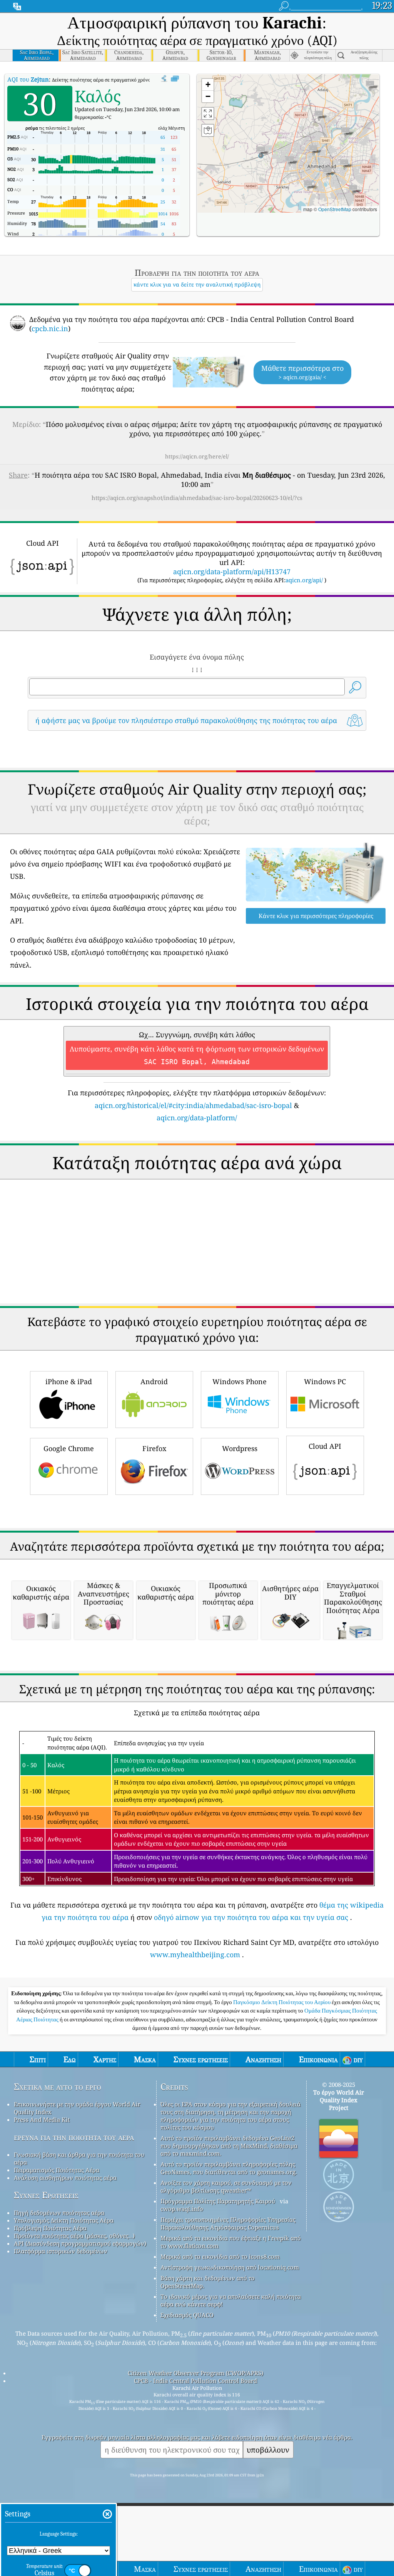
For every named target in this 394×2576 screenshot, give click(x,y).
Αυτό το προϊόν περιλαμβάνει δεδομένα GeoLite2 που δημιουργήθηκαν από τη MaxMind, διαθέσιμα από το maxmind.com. (229, 2146)
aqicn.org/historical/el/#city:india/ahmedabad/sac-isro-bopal (193, 1105)
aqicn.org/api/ (304, 580)
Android (154, 1381)
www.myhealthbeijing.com (195, 1954)
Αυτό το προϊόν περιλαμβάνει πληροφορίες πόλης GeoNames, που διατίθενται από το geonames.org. (229, 2168)
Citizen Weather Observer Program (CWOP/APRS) (195, 2373)
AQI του (28, 79)
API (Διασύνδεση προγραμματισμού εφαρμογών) (80, 2243)
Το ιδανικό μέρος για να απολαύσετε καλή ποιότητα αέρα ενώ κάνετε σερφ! (231, 2300)
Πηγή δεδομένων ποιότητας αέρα (59, 2213)
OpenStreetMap (335, 209)
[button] (261, 152)
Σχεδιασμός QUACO (187, 2315)
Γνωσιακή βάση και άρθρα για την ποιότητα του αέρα (79, 2158)
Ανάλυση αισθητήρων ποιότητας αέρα (65, 2178)
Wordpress (240, 1448)
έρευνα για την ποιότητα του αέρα (74, 2137)
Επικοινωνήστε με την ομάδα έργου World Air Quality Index (77, 2108)
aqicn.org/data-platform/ (197, 1118)
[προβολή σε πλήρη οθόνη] (175, 79)
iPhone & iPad (69, 1381)
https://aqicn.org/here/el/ (197, 456)
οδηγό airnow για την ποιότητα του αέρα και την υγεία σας (251, 1917)
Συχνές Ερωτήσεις (46, 2195)
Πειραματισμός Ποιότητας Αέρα (57, 2170)
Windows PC (325, 1381)
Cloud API (325, 1446)
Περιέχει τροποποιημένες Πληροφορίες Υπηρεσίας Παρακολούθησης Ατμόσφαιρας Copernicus (228, 2223)
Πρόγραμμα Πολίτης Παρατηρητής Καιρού (218, 2201)
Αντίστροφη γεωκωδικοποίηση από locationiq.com (230, 2267)
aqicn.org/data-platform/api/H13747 (232, 572)
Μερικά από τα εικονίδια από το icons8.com (220, 2256)
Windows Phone (240, 1381)
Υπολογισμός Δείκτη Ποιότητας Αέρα (64, 2220)
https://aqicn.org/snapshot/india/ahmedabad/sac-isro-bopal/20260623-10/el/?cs (197, 498)
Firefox (154, 1448)
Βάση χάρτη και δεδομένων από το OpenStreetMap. (208, 2282)
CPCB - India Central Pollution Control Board (195, 2381)
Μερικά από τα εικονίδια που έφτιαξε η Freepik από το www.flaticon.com (231, 2242)
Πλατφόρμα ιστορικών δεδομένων (61, 2251)
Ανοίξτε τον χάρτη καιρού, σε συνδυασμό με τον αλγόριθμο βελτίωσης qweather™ (226, 2186)
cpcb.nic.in (50, 328)
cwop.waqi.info (182, 2209)
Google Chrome (69, 1448)
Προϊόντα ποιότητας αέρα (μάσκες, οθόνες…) (74, 2236)
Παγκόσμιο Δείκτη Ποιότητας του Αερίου (282, 2002)
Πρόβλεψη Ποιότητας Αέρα (50, 2228)
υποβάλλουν (268, 2450)
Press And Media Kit (42, 2119)
